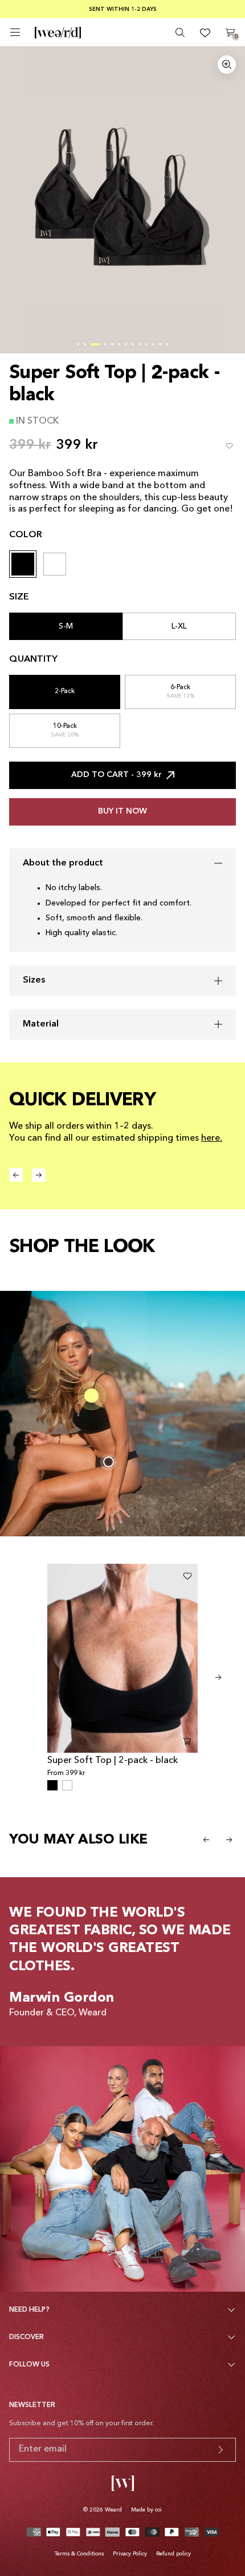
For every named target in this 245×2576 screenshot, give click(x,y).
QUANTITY (33, 659)
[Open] (15, 32)
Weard (113, 2510)
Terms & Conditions (79, 2554)
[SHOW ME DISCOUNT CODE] (220, 2450)
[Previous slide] (206, 1840)
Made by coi (146, 2510)
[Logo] (58, 33)
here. (212, 1138)
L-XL (179, 626)
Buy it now (122, 811)
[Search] (180, 33)
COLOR (26, 535)
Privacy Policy (130, 2554)
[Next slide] (218, 1677)
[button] (78, 344)
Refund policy (173, 2554)
